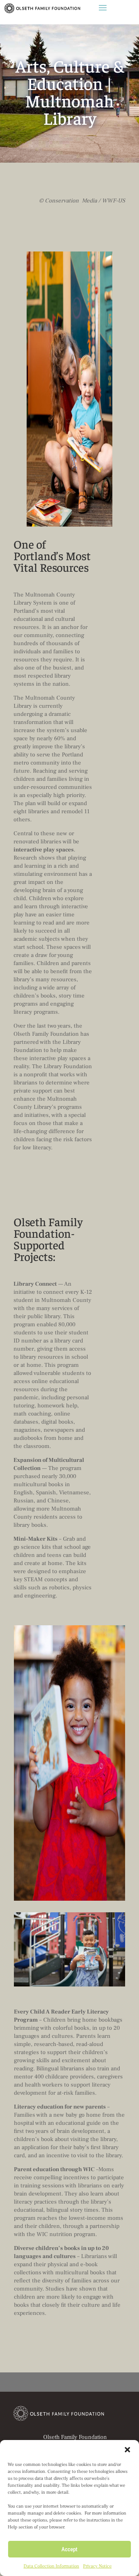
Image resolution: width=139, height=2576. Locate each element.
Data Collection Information (51, 2566)
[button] (127, 2450)
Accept (69, 2549)
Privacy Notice (97, 2566)
